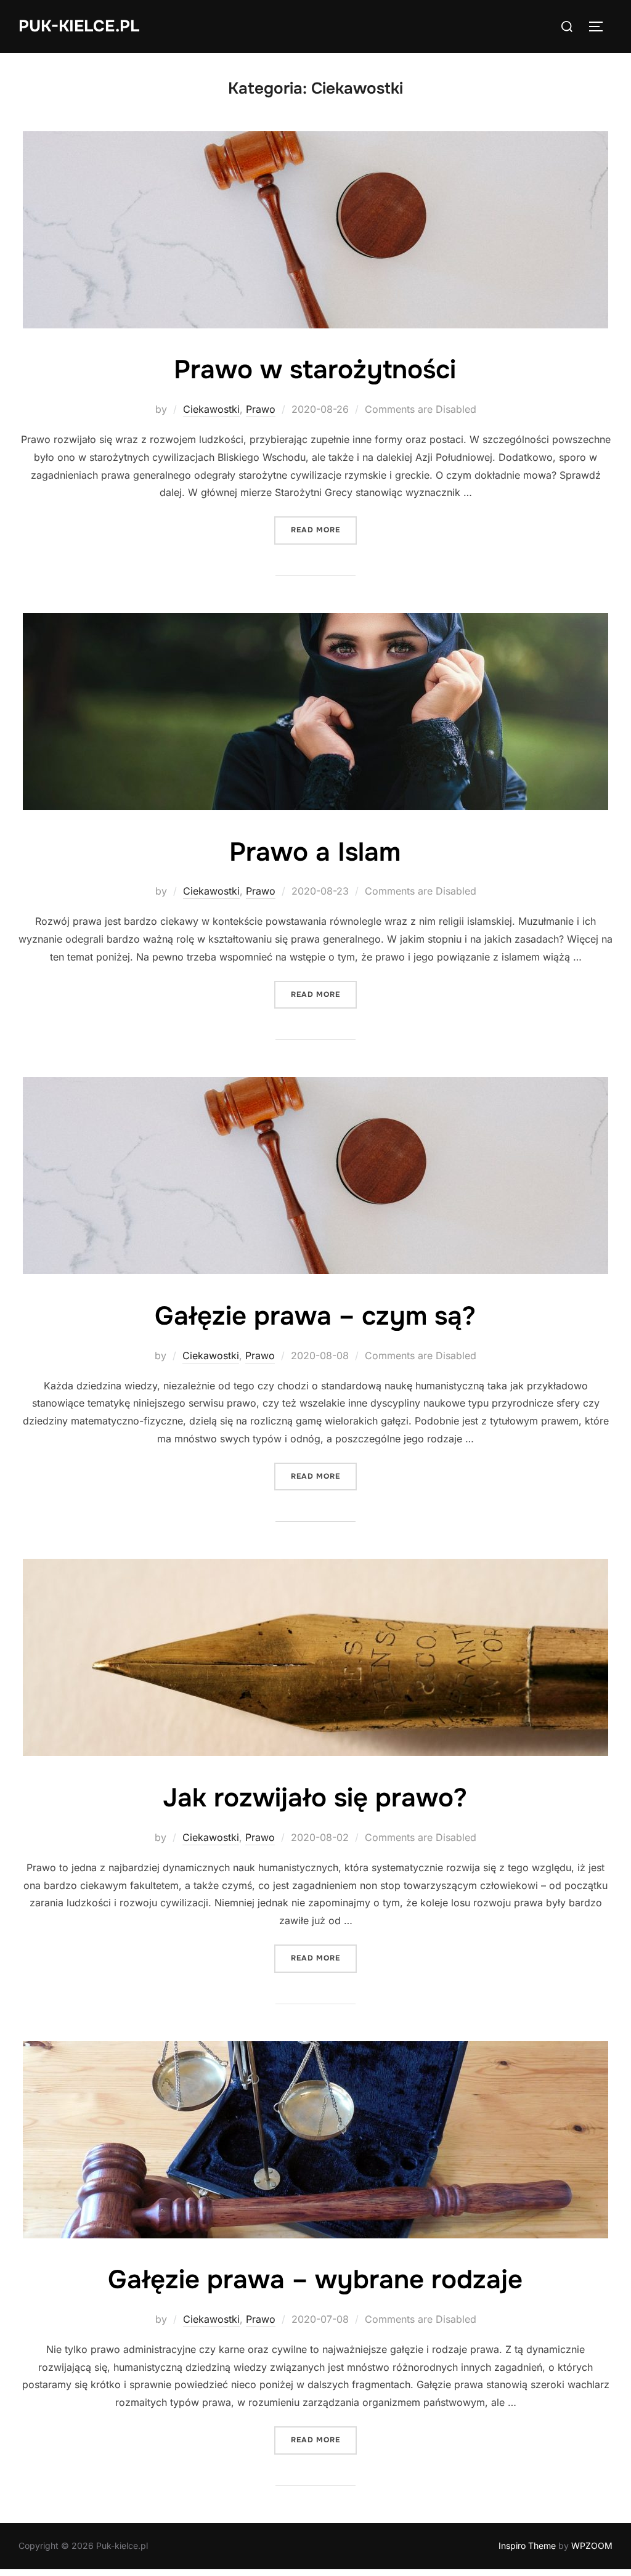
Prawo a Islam (315, 852)
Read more (324, 530)
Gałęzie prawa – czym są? (315, 1316)
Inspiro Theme (527, 2546)
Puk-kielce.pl (79, 26)
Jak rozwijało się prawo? (315, 1798)
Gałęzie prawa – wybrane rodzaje (315, 2280)
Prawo (261, 409)
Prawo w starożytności (315, 370)
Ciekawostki (211, 409)
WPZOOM (592, 2546)
